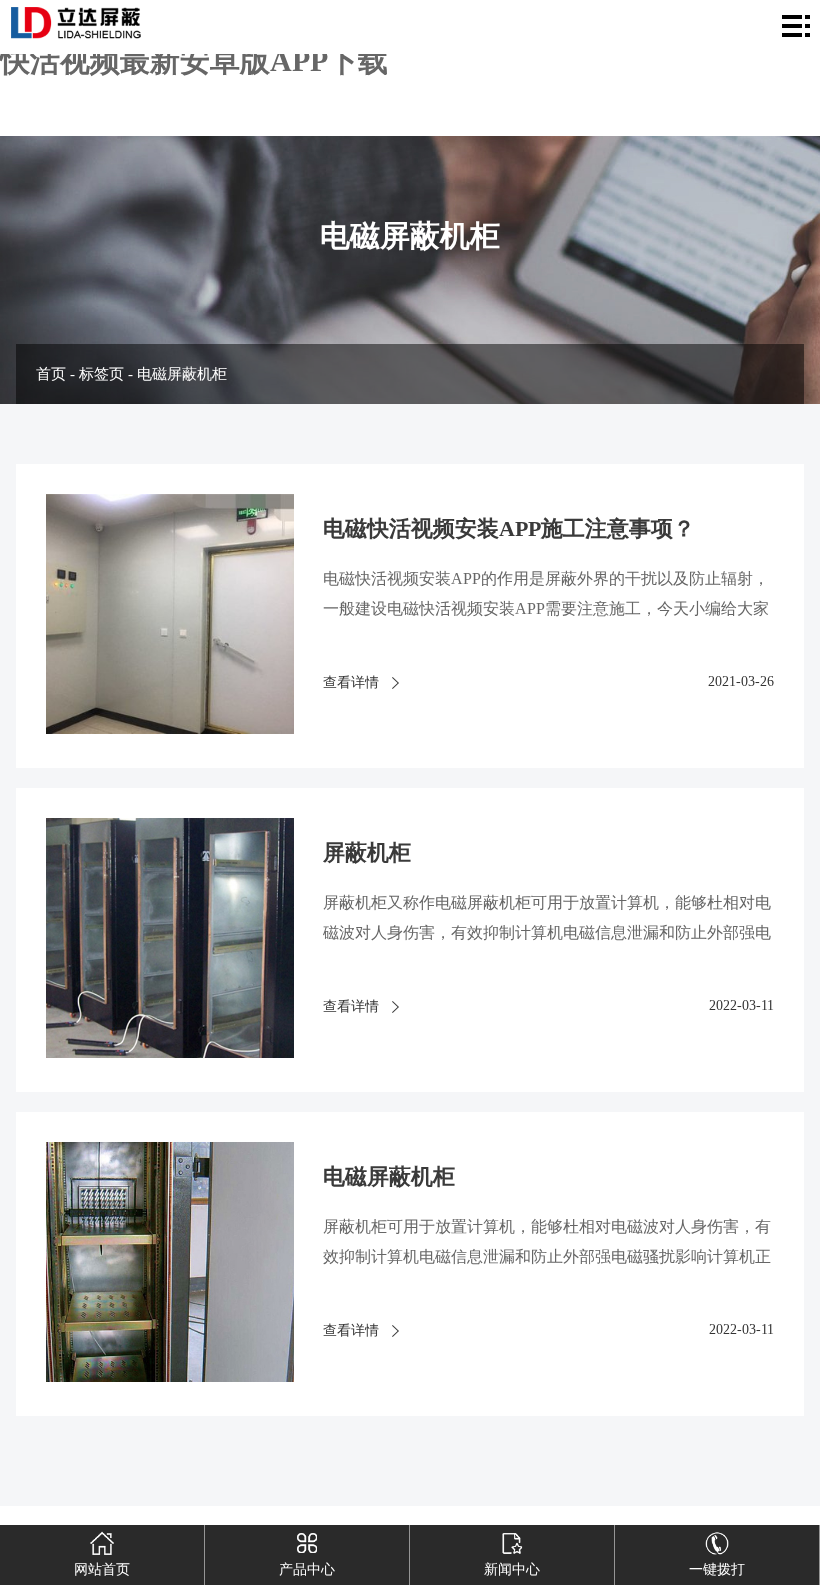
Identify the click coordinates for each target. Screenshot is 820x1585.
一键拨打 (717, 1569)
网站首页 (102, 1569)
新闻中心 (512, 1569)
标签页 (101, 374)
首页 (51, 374)
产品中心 (307, 1569)
